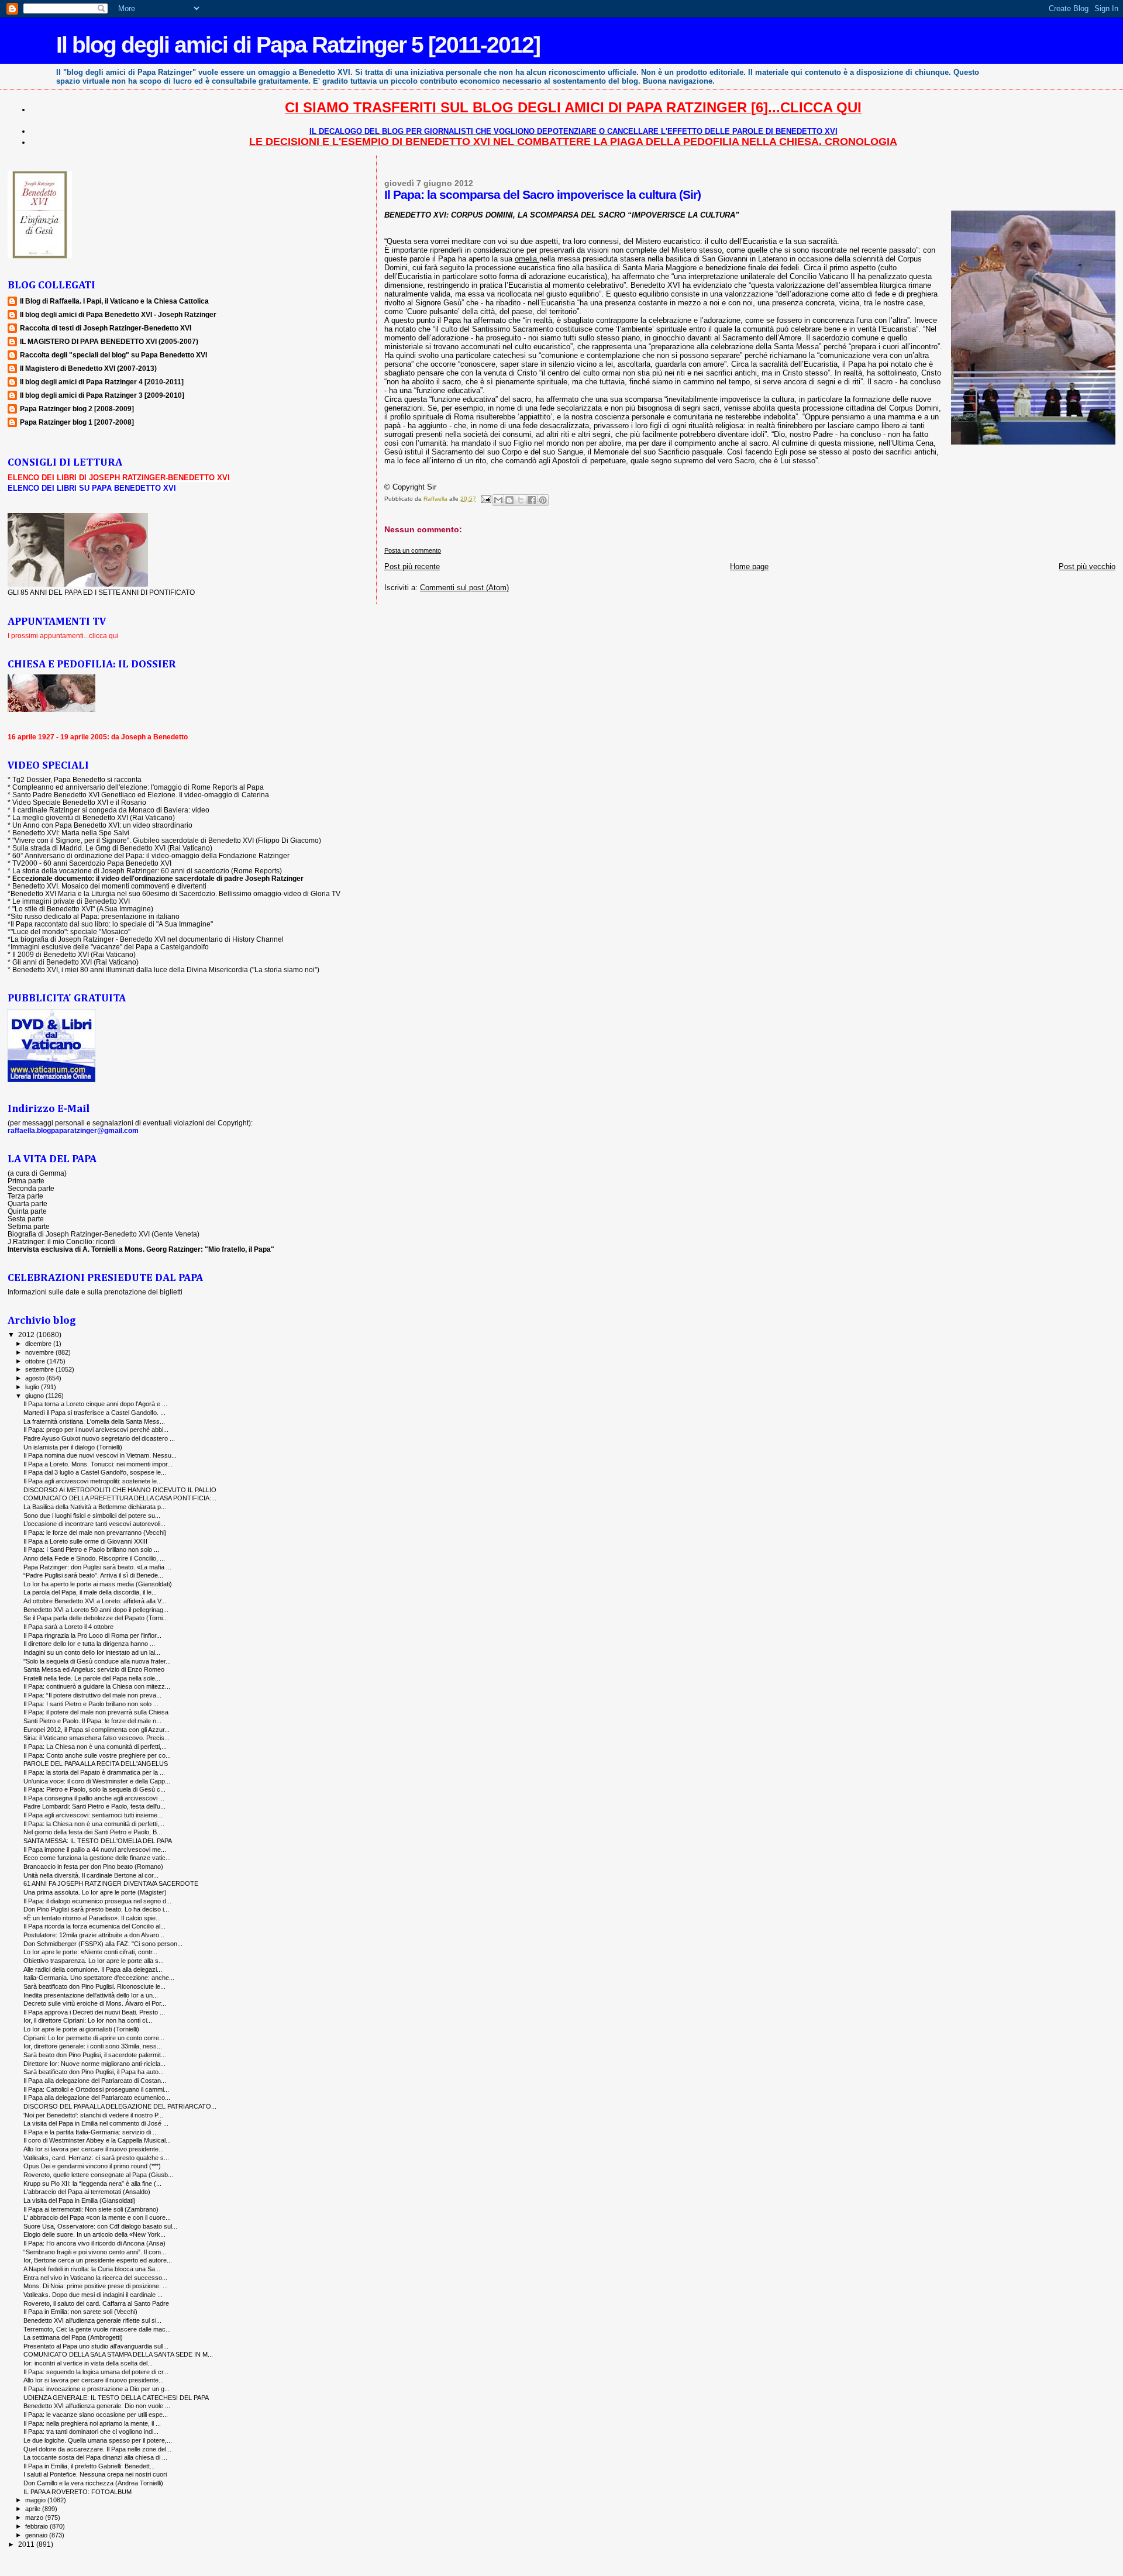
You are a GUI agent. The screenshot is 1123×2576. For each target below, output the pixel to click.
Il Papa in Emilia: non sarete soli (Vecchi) (80, 2312)
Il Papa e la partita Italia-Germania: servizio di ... (91, 2132)
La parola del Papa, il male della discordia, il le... (90, 1592)
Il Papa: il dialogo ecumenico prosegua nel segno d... (97, 1901)
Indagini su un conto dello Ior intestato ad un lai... (92, 1652)
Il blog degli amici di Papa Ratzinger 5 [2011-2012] (298, 45)
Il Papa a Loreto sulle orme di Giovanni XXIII (85, 1541)
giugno (35, 1396)
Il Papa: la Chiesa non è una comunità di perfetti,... (94, 1824)
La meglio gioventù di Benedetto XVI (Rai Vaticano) (94, 817)
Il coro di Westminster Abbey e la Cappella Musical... (97, 2140)
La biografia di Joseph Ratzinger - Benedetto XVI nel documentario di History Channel (147, 939)
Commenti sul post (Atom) (464, 588)
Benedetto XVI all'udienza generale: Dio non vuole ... (97, 2406)
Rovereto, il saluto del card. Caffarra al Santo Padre (96, 2303)
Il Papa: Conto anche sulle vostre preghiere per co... (97, 1755)
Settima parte (29, 1226)
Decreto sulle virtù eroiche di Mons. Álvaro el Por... (95, 2003)
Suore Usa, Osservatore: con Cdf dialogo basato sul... (100, 2226)
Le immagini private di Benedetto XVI (71, 901)
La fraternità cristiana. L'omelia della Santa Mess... (94, 1421)
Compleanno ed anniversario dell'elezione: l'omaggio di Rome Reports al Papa (138, 787)
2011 (27, 2544)
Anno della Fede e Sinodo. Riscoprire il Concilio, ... (94, 1558)
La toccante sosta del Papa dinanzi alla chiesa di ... (95, 2457)
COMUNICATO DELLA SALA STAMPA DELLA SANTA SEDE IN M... (118, 2354)
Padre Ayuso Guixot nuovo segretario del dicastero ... (99, 1438)
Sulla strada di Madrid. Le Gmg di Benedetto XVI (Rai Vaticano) (112, 848)
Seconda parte (31, 1188)
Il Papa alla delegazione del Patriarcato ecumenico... (97, 2098)
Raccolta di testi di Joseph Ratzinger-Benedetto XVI (106, 328)
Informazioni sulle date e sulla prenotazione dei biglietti (95, 1292)
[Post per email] (485, 499)
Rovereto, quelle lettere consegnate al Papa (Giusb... (98, 2175)
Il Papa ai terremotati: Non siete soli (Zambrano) (91, 2209)
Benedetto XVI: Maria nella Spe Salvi (71, 833)
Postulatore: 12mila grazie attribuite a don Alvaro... (94, 1935)
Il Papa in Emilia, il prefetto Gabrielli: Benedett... (89, 2466)
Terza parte (25, 1196)
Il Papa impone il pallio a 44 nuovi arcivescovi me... (95, 1850)
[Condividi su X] (521, 500)
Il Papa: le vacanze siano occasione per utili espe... (96, 2415)
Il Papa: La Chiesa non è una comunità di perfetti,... (95, 1747)
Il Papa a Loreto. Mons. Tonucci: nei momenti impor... (98, 1464)
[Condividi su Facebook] (532, 500)
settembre (40, 1369)
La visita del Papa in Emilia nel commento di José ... (96, 2123)
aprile (34, 2509)
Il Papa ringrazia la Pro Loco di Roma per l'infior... (92, 1635)
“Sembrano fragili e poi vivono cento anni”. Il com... (95, 2252)
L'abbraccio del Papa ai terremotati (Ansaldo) (87, 2192)
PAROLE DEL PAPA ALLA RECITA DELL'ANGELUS (96, 1764)
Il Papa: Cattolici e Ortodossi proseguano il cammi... (96, 2089)
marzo (35, 2518)
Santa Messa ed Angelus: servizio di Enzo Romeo (94, 1669)
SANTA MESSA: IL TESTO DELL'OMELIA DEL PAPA (98, 1841)
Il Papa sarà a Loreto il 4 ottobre (68, 1627)
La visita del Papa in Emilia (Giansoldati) (80, 2200)
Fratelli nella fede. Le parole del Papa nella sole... (92, 1678)
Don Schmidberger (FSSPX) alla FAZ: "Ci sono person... (103, 1944)
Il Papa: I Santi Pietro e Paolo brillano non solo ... (91, 1549)
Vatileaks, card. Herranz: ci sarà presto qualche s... (96, 2158)
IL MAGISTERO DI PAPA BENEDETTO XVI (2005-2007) (109, 341)
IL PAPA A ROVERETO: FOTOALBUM (77, 2492)
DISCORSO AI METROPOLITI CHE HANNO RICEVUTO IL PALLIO (120, 1490)
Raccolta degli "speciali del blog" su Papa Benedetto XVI (113, 355)
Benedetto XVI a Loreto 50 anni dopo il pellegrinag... (96, 1610)
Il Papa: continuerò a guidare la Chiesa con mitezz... (97, 1686)
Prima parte (26, 1181)
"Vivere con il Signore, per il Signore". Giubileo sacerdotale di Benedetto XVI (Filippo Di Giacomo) (167, 840)
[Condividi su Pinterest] (543, 500)
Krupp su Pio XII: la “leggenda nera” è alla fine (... (92, 2184)
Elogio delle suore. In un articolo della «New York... (94, 2234)
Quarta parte (27, 1203)
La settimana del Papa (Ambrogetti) (73, 2337)
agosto (36, 1378)
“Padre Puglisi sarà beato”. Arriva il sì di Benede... (93, 1575)
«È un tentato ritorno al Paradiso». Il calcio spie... (92, 1918)
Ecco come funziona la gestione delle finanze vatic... (97, 1858)
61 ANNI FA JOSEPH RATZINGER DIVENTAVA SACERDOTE (111, 1883)
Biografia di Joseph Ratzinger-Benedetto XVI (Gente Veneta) (104, 1234)
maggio (36, 2500)
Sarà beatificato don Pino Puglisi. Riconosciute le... (94, 1986)
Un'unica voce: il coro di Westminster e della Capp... (97, 1781)
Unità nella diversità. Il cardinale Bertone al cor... (91, 1875)
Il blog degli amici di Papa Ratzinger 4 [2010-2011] (102, 382)
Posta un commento (413, 550)
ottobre (36, 1361)
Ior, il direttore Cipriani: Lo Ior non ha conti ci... (88, 2020)
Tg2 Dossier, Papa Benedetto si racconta (77, 779)
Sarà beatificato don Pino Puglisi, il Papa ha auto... (94, 2072)
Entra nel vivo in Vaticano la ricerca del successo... (95, 2278)
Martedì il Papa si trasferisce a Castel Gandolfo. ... (94, 1413)
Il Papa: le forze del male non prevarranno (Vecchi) (95, 1532)
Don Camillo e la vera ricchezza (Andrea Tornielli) (93, 2483)
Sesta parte (26, 1219)
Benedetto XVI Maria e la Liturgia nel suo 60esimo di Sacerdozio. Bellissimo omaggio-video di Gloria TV (175, 893)
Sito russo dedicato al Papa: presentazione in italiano (95, 916)
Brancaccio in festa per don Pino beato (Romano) (93, 1866)
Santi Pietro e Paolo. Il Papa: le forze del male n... (92, 1721)
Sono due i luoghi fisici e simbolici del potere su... (92, 1516)
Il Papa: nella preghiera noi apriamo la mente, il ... (92, 2423)
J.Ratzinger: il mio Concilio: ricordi (62, 1241)
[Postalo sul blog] (509, 500)
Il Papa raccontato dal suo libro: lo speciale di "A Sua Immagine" (112, 924)
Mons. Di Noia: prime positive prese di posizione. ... (96, 2286)
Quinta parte (27, 1211)
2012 (27, 1335)
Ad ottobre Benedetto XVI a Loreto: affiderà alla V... (95, 1601)
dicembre (39, 1344)
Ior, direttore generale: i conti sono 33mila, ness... (93, 2046)
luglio (33, 1387)
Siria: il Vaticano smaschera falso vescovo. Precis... (97, 1738)
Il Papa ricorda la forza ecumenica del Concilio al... (94, 1926)
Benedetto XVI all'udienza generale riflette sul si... (92, 2320)
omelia (527, 259)
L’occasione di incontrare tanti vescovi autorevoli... (94, 1524)
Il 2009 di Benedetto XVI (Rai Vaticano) (74, 954)
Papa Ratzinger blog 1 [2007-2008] (77, 422)
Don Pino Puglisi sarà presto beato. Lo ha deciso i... (96, 1909)
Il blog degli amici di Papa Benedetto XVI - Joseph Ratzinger (118, 314)
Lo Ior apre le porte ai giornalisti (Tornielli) (81, 2029)
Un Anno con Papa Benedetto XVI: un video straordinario (102, 825)
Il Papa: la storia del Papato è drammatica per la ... (94, 1772)
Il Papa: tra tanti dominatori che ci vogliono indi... (91, 2432)
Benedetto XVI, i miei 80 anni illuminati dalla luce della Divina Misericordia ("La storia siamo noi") (166, 970)
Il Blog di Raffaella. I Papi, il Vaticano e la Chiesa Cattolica (114, 301)
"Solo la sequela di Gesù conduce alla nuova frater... (97, 1661)
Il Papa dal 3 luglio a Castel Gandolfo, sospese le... (95, 1472)
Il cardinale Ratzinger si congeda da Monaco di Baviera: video (111, 810)
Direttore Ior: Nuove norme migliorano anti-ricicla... (94, 2064)
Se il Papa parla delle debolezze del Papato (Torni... (96, 1618)
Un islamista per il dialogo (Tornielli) (73, 1447)
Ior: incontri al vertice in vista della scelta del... (88, 2363)
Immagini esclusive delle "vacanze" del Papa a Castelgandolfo (110, 947)
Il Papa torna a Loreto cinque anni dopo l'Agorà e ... (95, 1404)
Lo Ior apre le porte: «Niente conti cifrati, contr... (90, 1952)
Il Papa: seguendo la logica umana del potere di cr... (96, 2372)
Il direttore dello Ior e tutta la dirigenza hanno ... (89, 1644)
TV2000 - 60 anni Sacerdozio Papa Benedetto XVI (92, 863)
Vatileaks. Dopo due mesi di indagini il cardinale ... (93, 2295)
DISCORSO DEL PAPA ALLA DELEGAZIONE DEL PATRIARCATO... (120, 2106)
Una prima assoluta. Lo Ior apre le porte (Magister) (95, 1892)
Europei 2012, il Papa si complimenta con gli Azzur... (97, 1730)
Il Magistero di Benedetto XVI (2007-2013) (88, 368)
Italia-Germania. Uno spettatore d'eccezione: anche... (99, 1978)
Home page (749, 566)
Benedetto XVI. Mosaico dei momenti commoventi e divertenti (109, 886)
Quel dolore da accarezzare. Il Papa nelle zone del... (97, 2449)
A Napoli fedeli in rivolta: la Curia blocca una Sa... (92, 2269)
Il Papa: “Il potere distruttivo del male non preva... (92, 1695)
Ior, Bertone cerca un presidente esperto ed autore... (98, 2260)
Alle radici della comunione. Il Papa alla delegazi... (93, 1969)
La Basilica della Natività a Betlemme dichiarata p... (95, 1507)
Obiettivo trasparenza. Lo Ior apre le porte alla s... (94, 1961)
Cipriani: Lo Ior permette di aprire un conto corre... (94, 2038)
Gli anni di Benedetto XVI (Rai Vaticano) (75, 962)
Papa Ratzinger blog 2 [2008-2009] (77, 409)
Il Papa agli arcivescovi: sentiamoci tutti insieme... (93, 1815)
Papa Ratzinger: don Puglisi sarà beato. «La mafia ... (97, 1567)
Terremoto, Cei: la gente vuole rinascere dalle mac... (97, 2329)
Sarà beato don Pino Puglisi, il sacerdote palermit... (95, 2055)
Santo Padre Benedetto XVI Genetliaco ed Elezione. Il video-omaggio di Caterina (141, 795)
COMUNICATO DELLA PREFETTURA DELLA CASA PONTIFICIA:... (120, 1498)
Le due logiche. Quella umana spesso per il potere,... (98, 2440)
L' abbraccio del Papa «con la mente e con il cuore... (97, 2217)
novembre (40, 1352)
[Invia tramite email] (498, 500)
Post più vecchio (1087, 566)
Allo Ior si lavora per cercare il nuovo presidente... (94, 2149)
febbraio (37, 2526)
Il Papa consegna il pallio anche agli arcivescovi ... (94, 1798)
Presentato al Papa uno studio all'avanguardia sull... (96, 2346)
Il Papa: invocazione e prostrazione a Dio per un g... (97, 2389)
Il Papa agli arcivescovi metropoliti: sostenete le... (93, 1481)
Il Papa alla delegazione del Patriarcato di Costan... (95, 2081)
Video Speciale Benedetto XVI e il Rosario (79, 802)
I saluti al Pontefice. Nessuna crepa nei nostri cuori (95, 2474)
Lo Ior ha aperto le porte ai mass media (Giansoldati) (98, 1584)
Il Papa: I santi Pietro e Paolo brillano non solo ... (91, 1704)
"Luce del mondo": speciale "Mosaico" (70, 931)
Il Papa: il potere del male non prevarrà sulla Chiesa (96, 1712)
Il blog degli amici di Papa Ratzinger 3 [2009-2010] (102, 395)
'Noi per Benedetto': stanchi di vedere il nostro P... (93, 2115)
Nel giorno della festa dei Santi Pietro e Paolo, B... (93, 1832)
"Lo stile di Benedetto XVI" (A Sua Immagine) (83, 909)
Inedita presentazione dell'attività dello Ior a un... (91, 1995)
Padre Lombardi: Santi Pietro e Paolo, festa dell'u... (94, 1806)
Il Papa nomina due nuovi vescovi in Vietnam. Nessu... (100, 1455)
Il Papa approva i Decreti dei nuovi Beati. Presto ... (94, 2012)
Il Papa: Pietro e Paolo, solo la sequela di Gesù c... (94, 1789)
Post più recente (412, 566)
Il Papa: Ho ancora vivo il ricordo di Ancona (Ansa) (94, 2243)
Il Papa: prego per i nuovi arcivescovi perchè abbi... (96, 1430)
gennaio (37, 2535)
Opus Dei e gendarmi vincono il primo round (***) (92, 2166)
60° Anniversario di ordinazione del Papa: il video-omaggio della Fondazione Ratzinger (151, 855)
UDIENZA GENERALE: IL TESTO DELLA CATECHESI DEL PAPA (116, 2398)
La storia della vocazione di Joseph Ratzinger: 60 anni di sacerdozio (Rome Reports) (147, 871)
